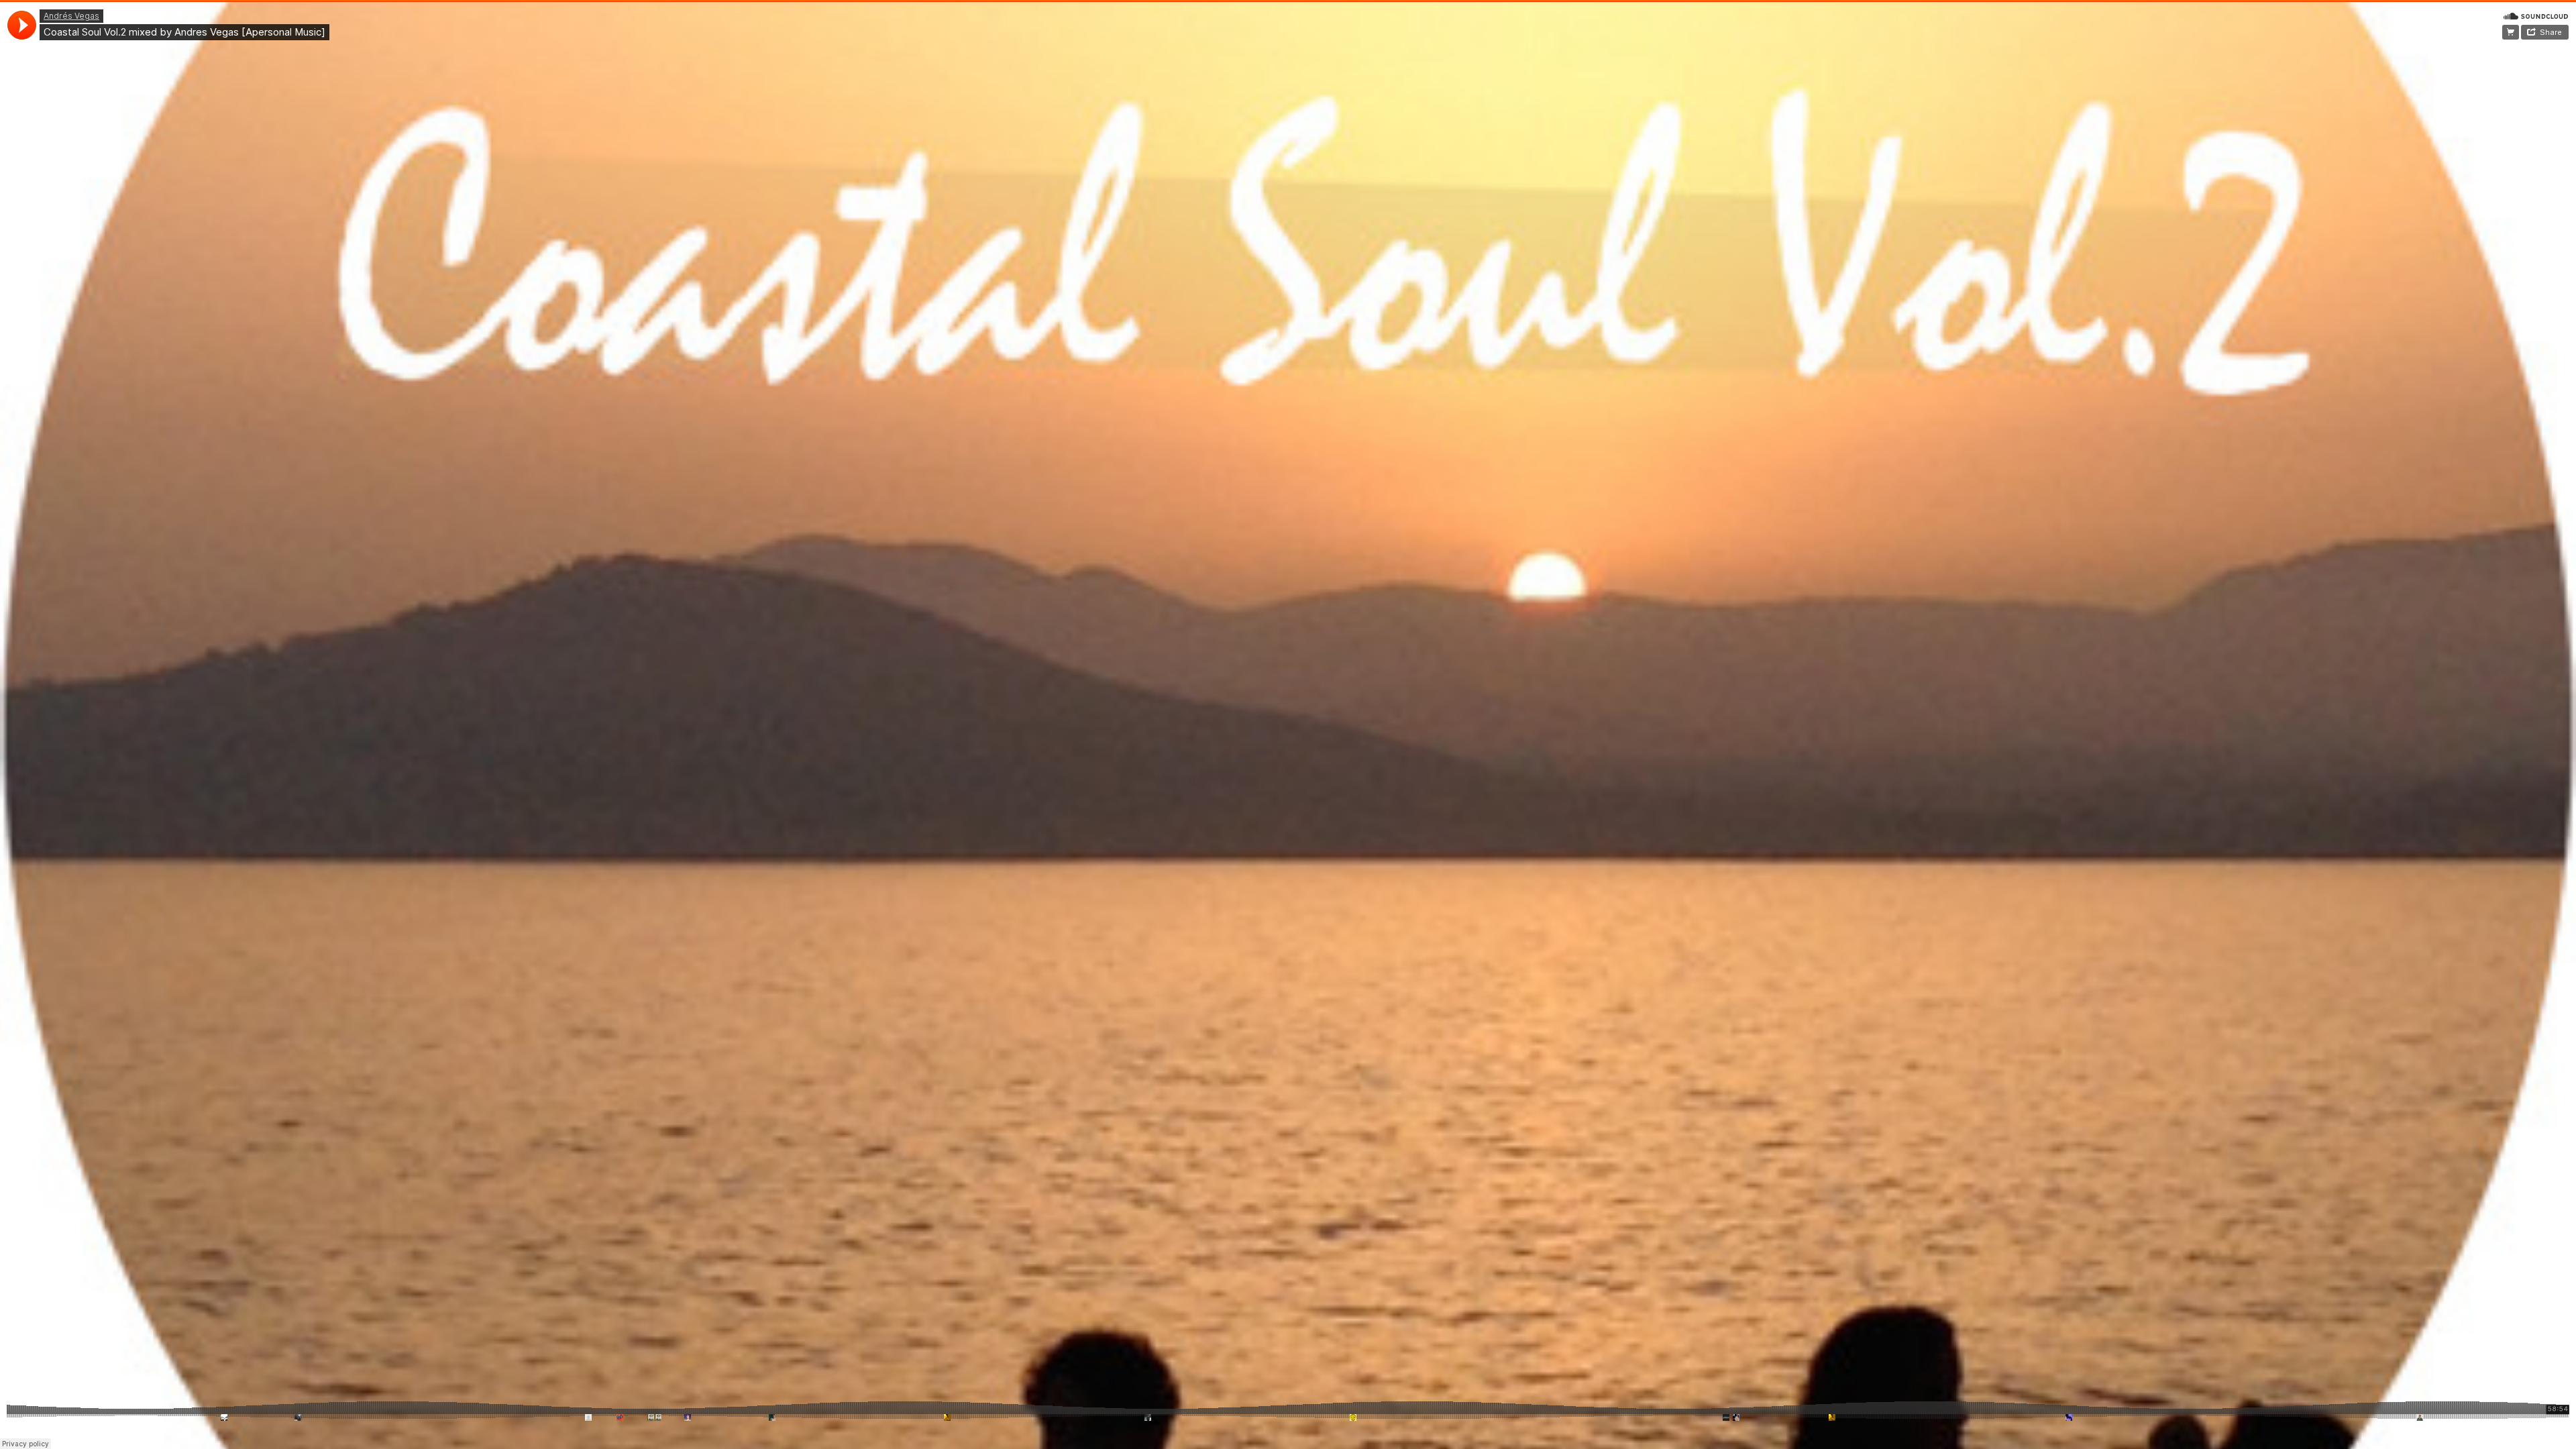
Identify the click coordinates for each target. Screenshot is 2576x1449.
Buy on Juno (2511, 32)
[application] (22, 25)
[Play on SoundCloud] (2536, 15)
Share (2551, 32)
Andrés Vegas (71, 16)
